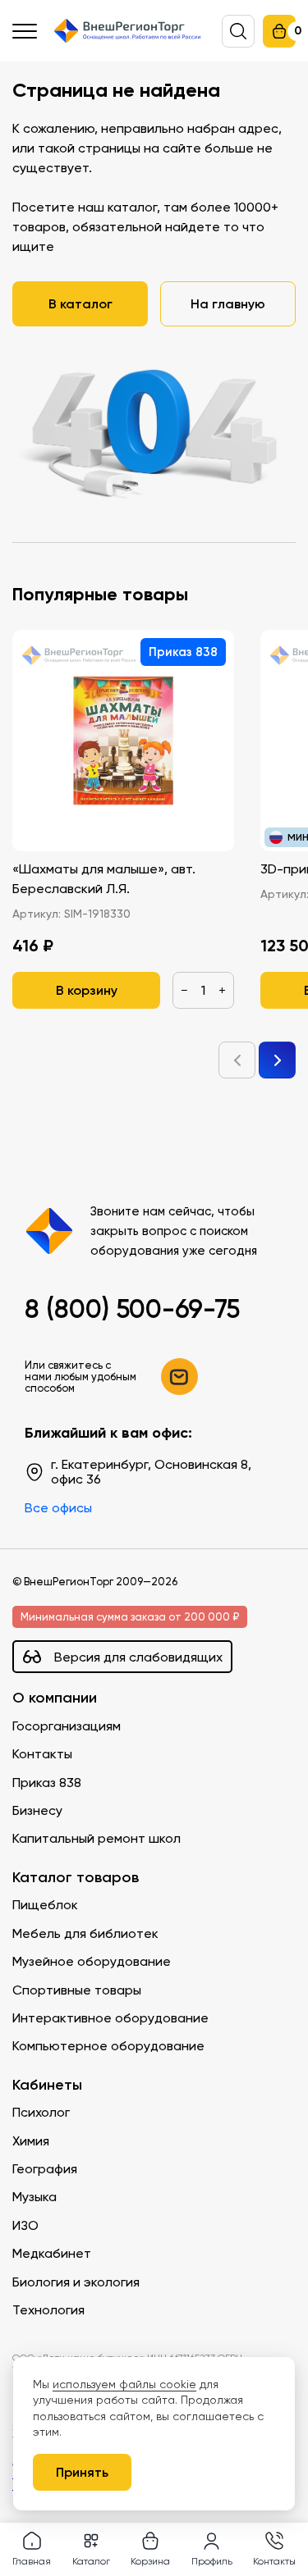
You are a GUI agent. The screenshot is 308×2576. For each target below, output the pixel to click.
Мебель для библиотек (85, 1933)
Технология (48, 2310)
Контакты (42, 1754)
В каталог (80, 303)
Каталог (91, 2561)
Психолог (41, 2112)
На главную (228, 303)
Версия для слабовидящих (138, 1657)
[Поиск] (238, 31)
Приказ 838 (47, 1783)
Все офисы (58, 1508)
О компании (55, 1698)
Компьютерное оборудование (108, 2046)
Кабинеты (47, 2085)
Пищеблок (45, 1905)
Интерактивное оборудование (110, 2018)
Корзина (150, 2561)
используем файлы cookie (124, 2384)
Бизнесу (37, 1810)
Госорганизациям (67, 1726)
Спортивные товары (77, 1990)
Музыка (34, 2197)
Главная (32, 2561)
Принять (82, 2472)
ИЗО (25, 2225)
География (45, 2169)
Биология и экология (76, 2282)
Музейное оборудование (92, 1961)
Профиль (212, 2561)
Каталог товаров (76, 1878)
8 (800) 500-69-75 (132, 1309)
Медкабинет (52, 2253)
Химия (31, 2141)
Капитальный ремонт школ (97, 1838)
